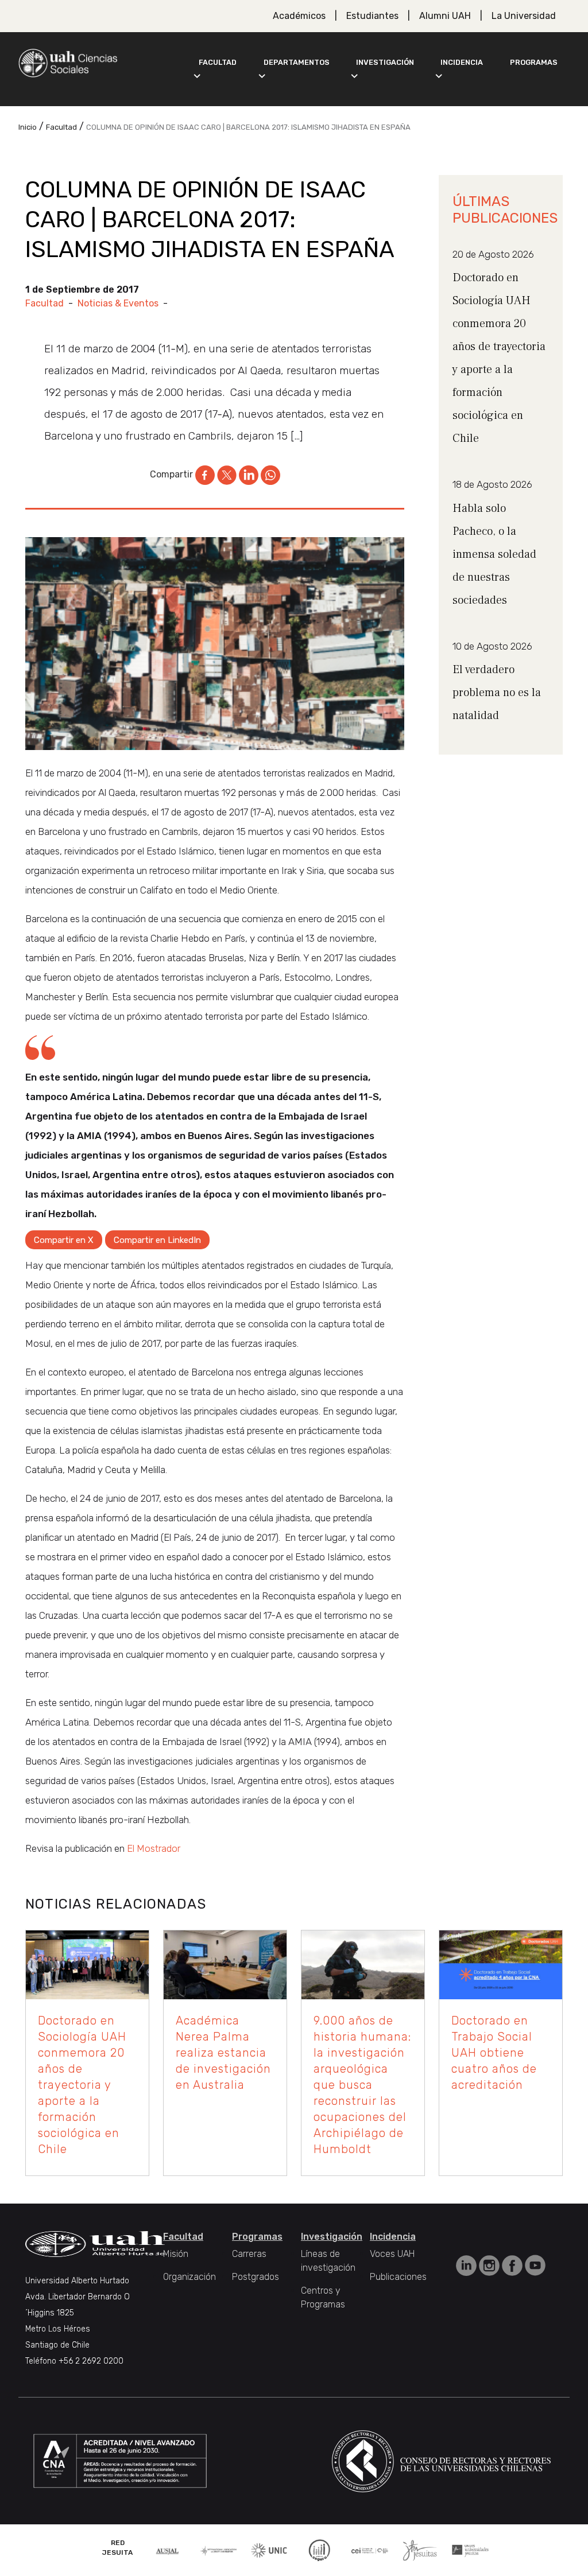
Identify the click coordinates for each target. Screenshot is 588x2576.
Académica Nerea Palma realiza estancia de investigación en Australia (223, 2053)
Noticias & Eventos (118, 303)
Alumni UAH (445, 16)
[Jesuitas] (420, 2549)
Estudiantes (372, 16)
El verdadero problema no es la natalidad (497, 693)
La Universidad (524, 16)
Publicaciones (398, 2277)
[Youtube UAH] (535, 2265)
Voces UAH (392, 2254)
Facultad (218, 62)
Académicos (299, 16)
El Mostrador (154, 1848)
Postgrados (256, 2277)
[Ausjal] (168, 2550)
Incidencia (462, 62)
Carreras (249, 2254)
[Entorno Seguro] (319, 2549)
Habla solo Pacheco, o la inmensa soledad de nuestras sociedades (494, 554)
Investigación (385, 62)
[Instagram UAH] (490, 2265)
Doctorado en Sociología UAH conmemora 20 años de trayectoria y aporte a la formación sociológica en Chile (82, 2085)
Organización (189, 2277)
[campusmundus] (370, 2550)
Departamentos (297, 62)
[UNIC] (269, 2549)
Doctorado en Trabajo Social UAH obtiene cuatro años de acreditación (494, 2053)
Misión (176, 2254)
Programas (534, 62)
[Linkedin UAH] (467, 2265)
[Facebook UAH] (513, 2265)
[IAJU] (219, 2550)
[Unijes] (470, 2550)
